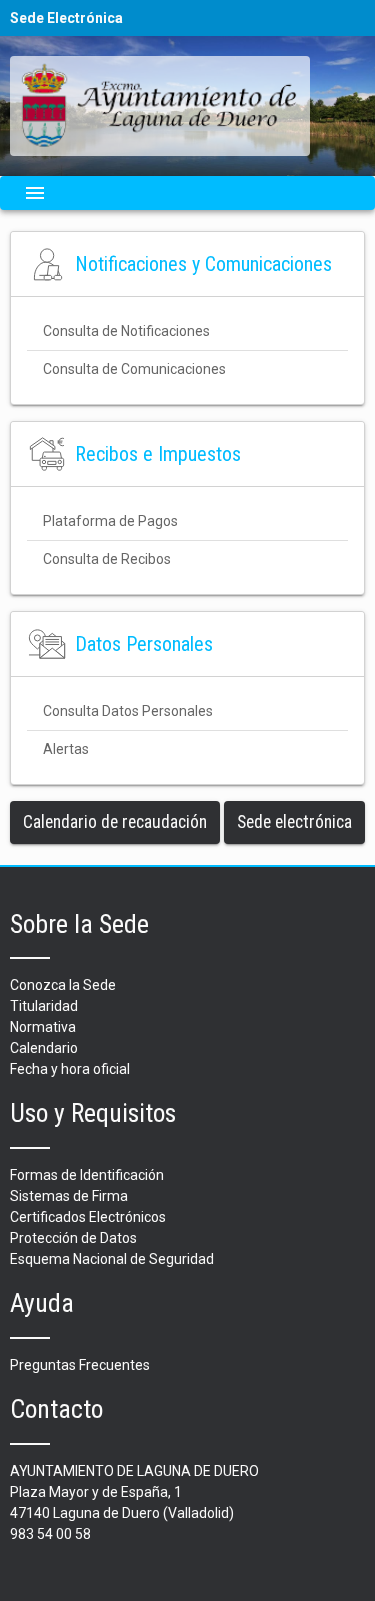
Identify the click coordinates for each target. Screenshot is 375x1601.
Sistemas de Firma (69, 1196)
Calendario (44, 1048)
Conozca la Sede (63, 985)
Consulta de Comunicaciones (134, 369)
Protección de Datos (73, 1238)
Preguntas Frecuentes (80, 1365)
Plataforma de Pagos (110, 521)
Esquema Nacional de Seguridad (112, 1259)
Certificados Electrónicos (88, 1217)
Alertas (66, 749)
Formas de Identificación (87, 1175)
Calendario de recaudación (115, 822)
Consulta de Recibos (107, 559)
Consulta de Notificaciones (126, 331)
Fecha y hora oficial (70, 1069)
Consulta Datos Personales (128, 711)
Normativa (43, 1027)
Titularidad (44, 1006)
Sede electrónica (294, 822)
